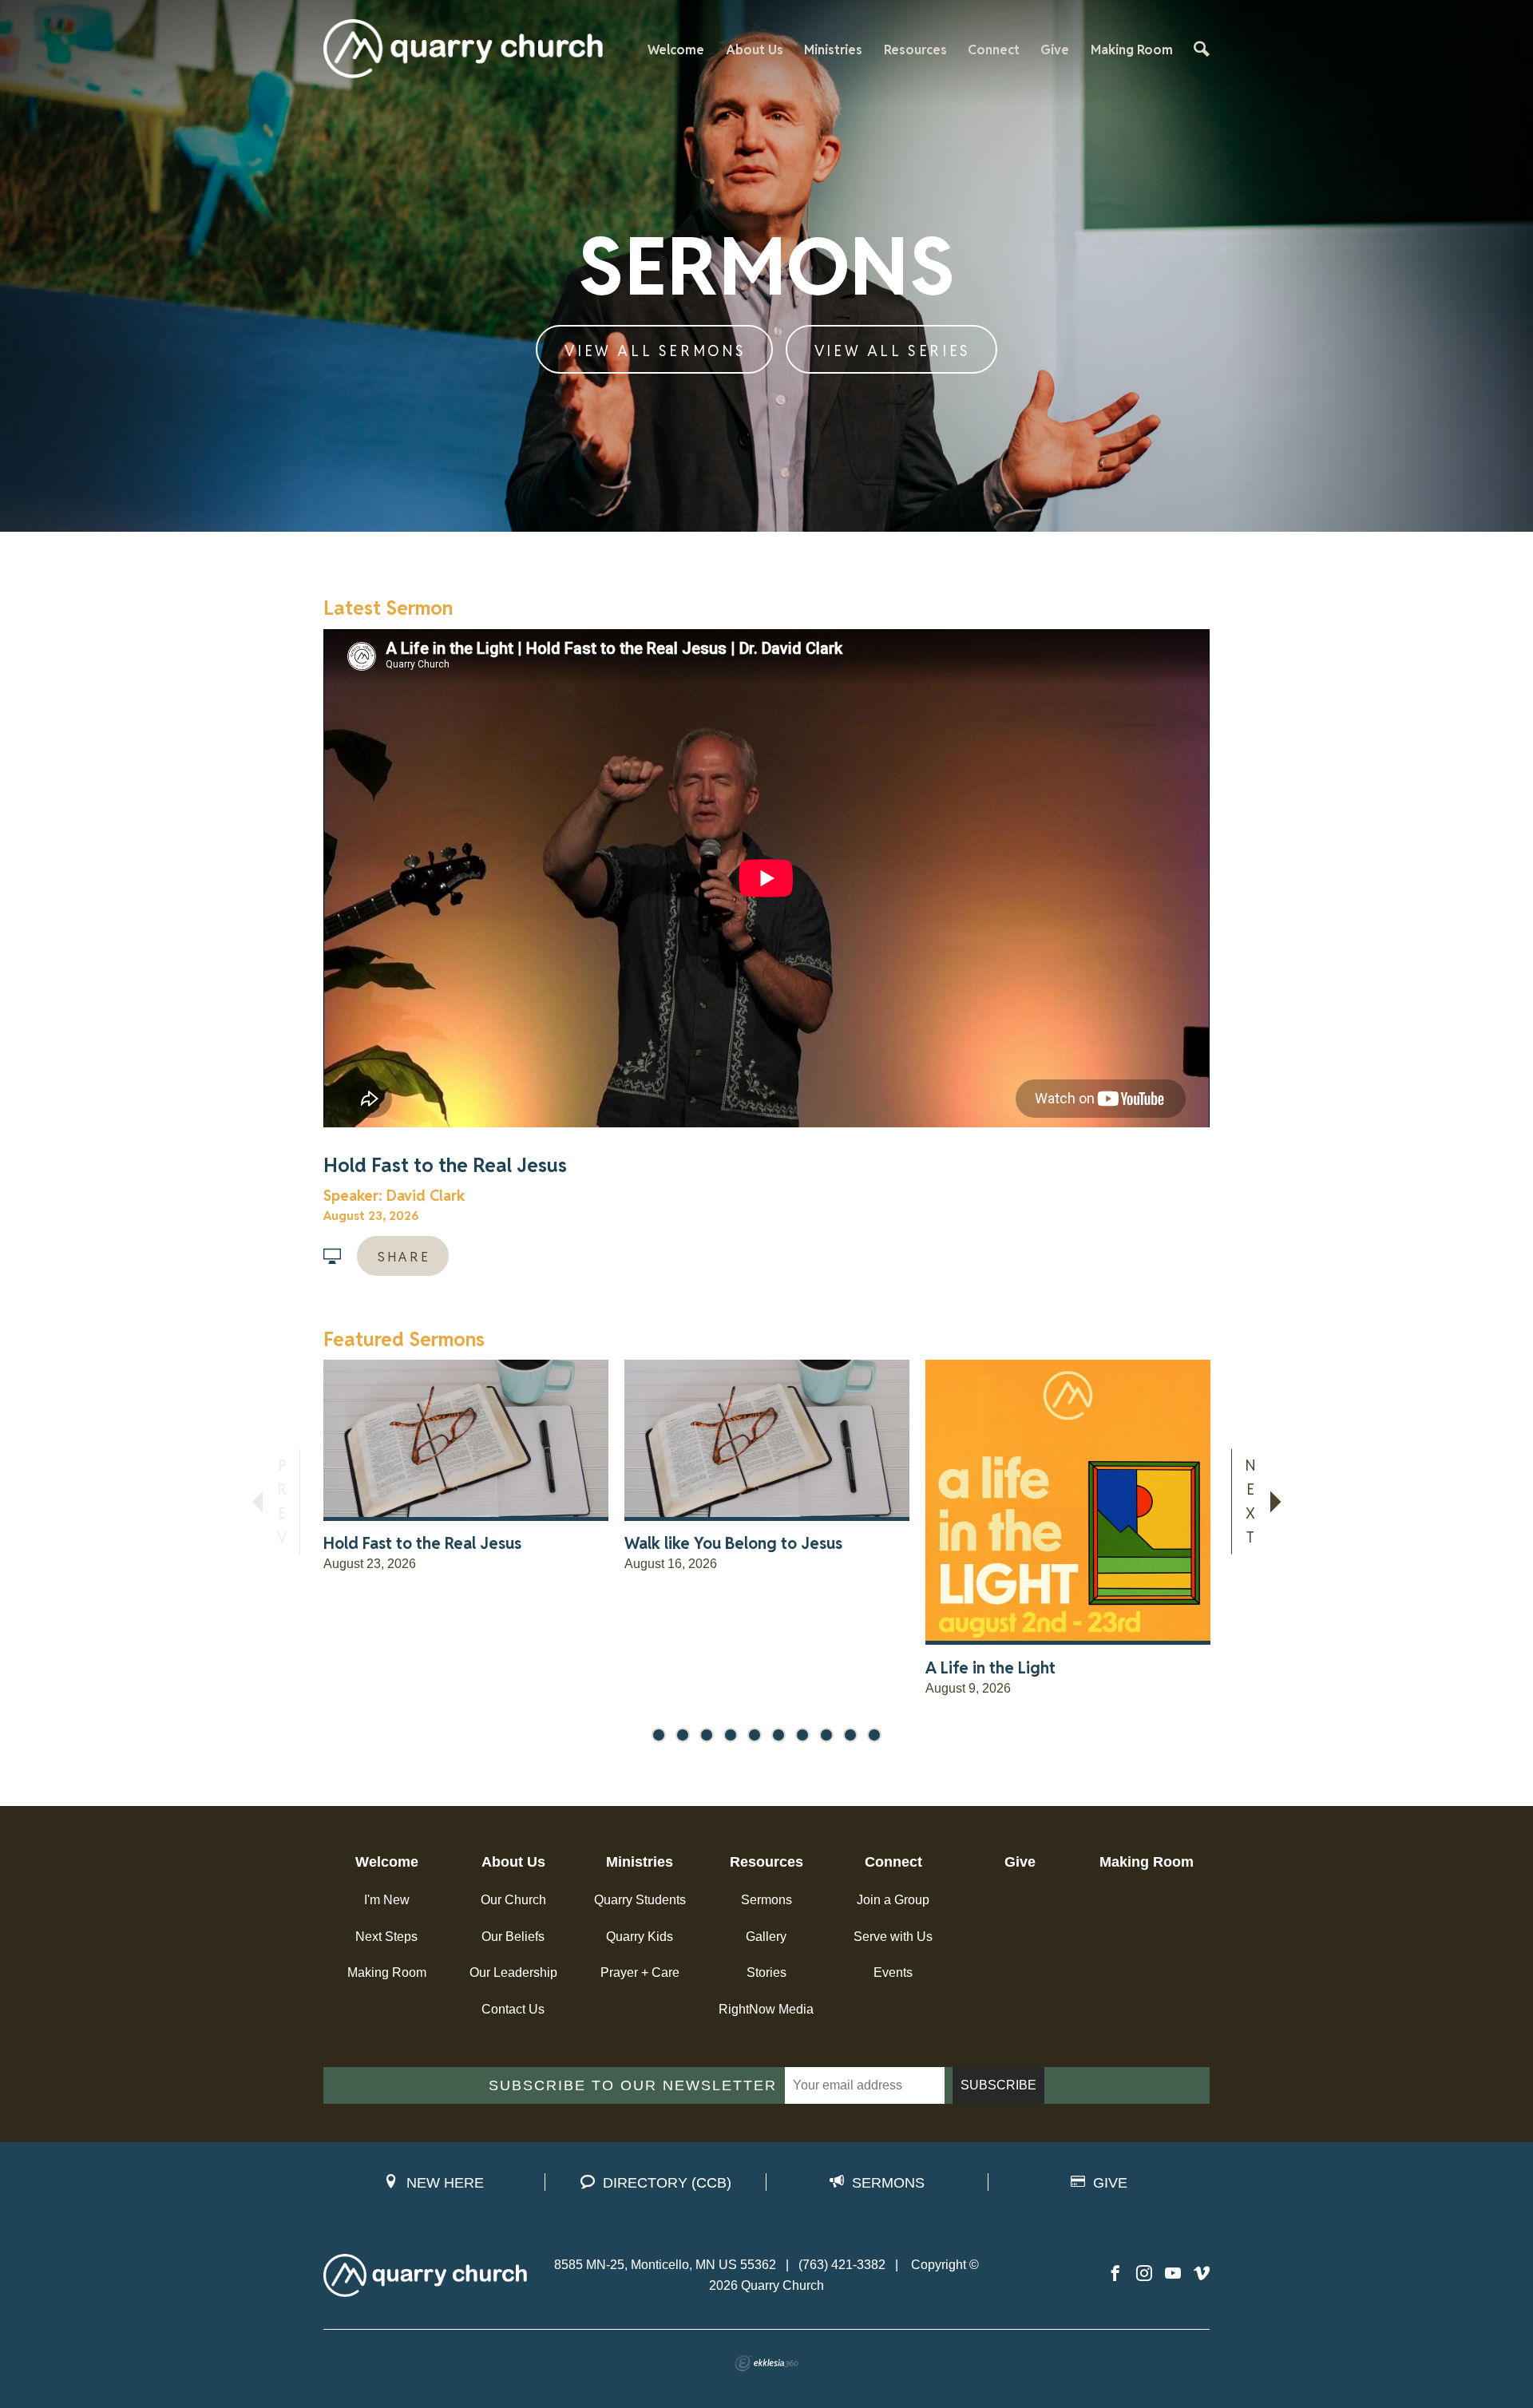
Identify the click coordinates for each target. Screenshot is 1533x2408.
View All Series (893, 351)
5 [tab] (755, 1735)
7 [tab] (802, 1735)
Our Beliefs (513, 1937)
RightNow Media (766, 2009)
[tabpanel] (466, 1534)
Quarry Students (640, 1900)
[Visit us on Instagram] (1144, 2274)
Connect (994, 50)
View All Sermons (656, 351)
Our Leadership (513, 1972)
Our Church (513, 1900)
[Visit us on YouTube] (1173, 2274)
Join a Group (893, 1900)
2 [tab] (683, 1735)
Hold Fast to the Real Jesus (445, 1165)
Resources (915, 50)
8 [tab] (826, 1735)
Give (1055, 50)
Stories (766, 1972)
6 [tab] (778, 1735)
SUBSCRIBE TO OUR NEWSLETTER (633, 2085)
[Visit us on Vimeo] (1202, 2274)
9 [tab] (850, 1735)
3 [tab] (707, 1735)
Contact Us (513, 2009)
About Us (755, 50)
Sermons (766, 1900)
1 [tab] (659, 1735)
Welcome (676, 50)
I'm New (387, 1900)
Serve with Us (893, 1937)
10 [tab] (874, 1735)
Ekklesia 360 (766, 2363)
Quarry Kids (640, 1937)
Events (893, 1972)
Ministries (833, 50)
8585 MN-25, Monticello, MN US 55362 (665, 2265)
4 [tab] (731, 1735)
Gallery (766, 1937)
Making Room (1132, 50)
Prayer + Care (640, 1972)
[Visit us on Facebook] (1115, 2274)
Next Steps (386, 1937)
